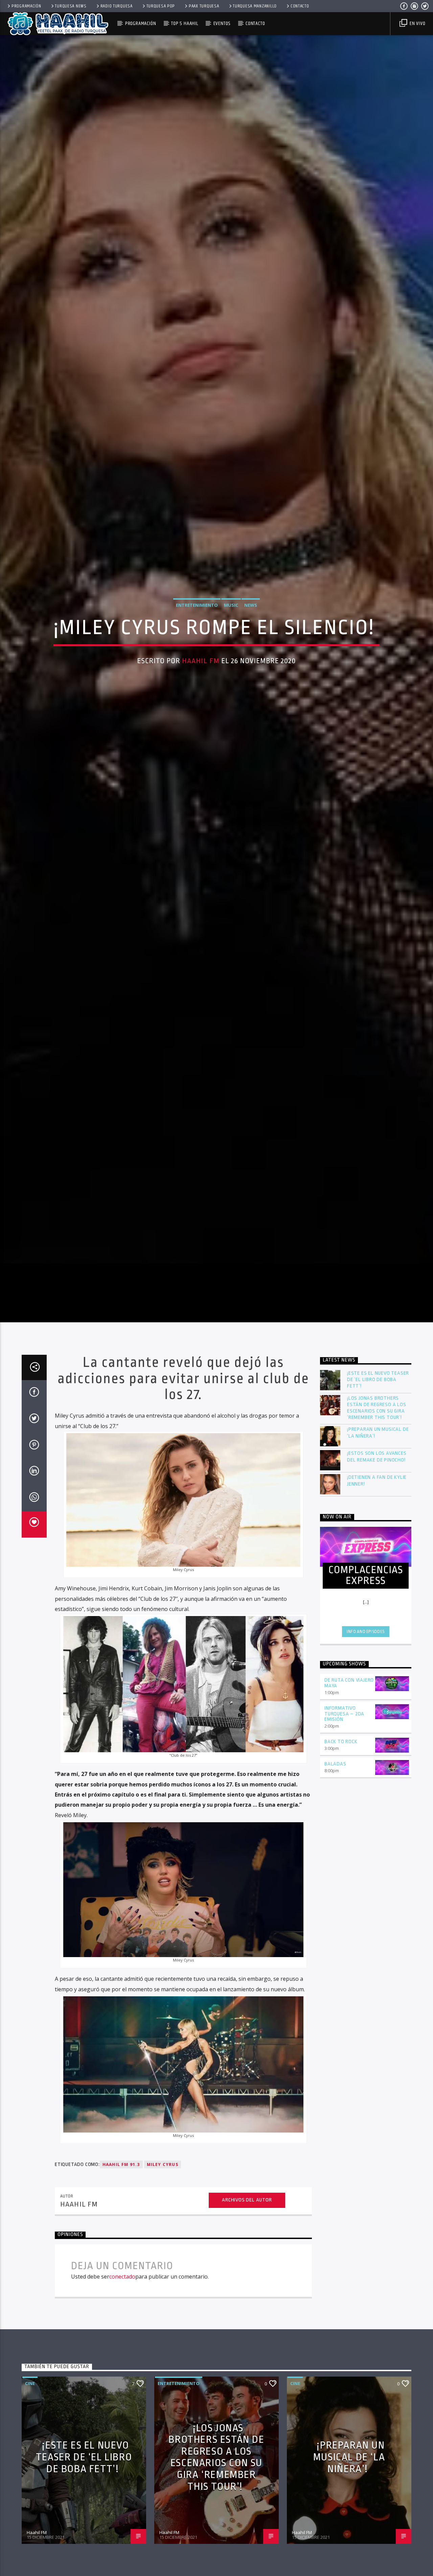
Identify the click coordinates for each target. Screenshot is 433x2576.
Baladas (335, 1883)
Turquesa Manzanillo (255, 6)
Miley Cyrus (163, 2283)
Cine (30, 2503)
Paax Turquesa (204, 6)
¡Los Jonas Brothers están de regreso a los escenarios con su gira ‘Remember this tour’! (377, 1527)
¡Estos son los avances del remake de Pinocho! (377, 1576)
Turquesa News (71, 6)
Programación (26, 6)
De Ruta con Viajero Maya (349, 1802)
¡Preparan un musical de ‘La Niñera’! (378, 1552)
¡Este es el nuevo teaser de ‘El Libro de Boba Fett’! (378, 1499)
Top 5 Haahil (185, 23)
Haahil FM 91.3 (121, 2283)
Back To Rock (341, 1861)
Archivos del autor (247, 2319)
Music (231, 660)
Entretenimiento (197, 660)
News (251, 660)
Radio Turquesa (117, 6)
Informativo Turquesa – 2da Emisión (344, 1833)
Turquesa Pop (161, 6)
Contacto (300, 6)
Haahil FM (201, 716)
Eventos (222, 23)
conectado (122, 2396)
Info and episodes (366, 1751)
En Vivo (417, 23)
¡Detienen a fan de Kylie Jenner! (377, 1600)
